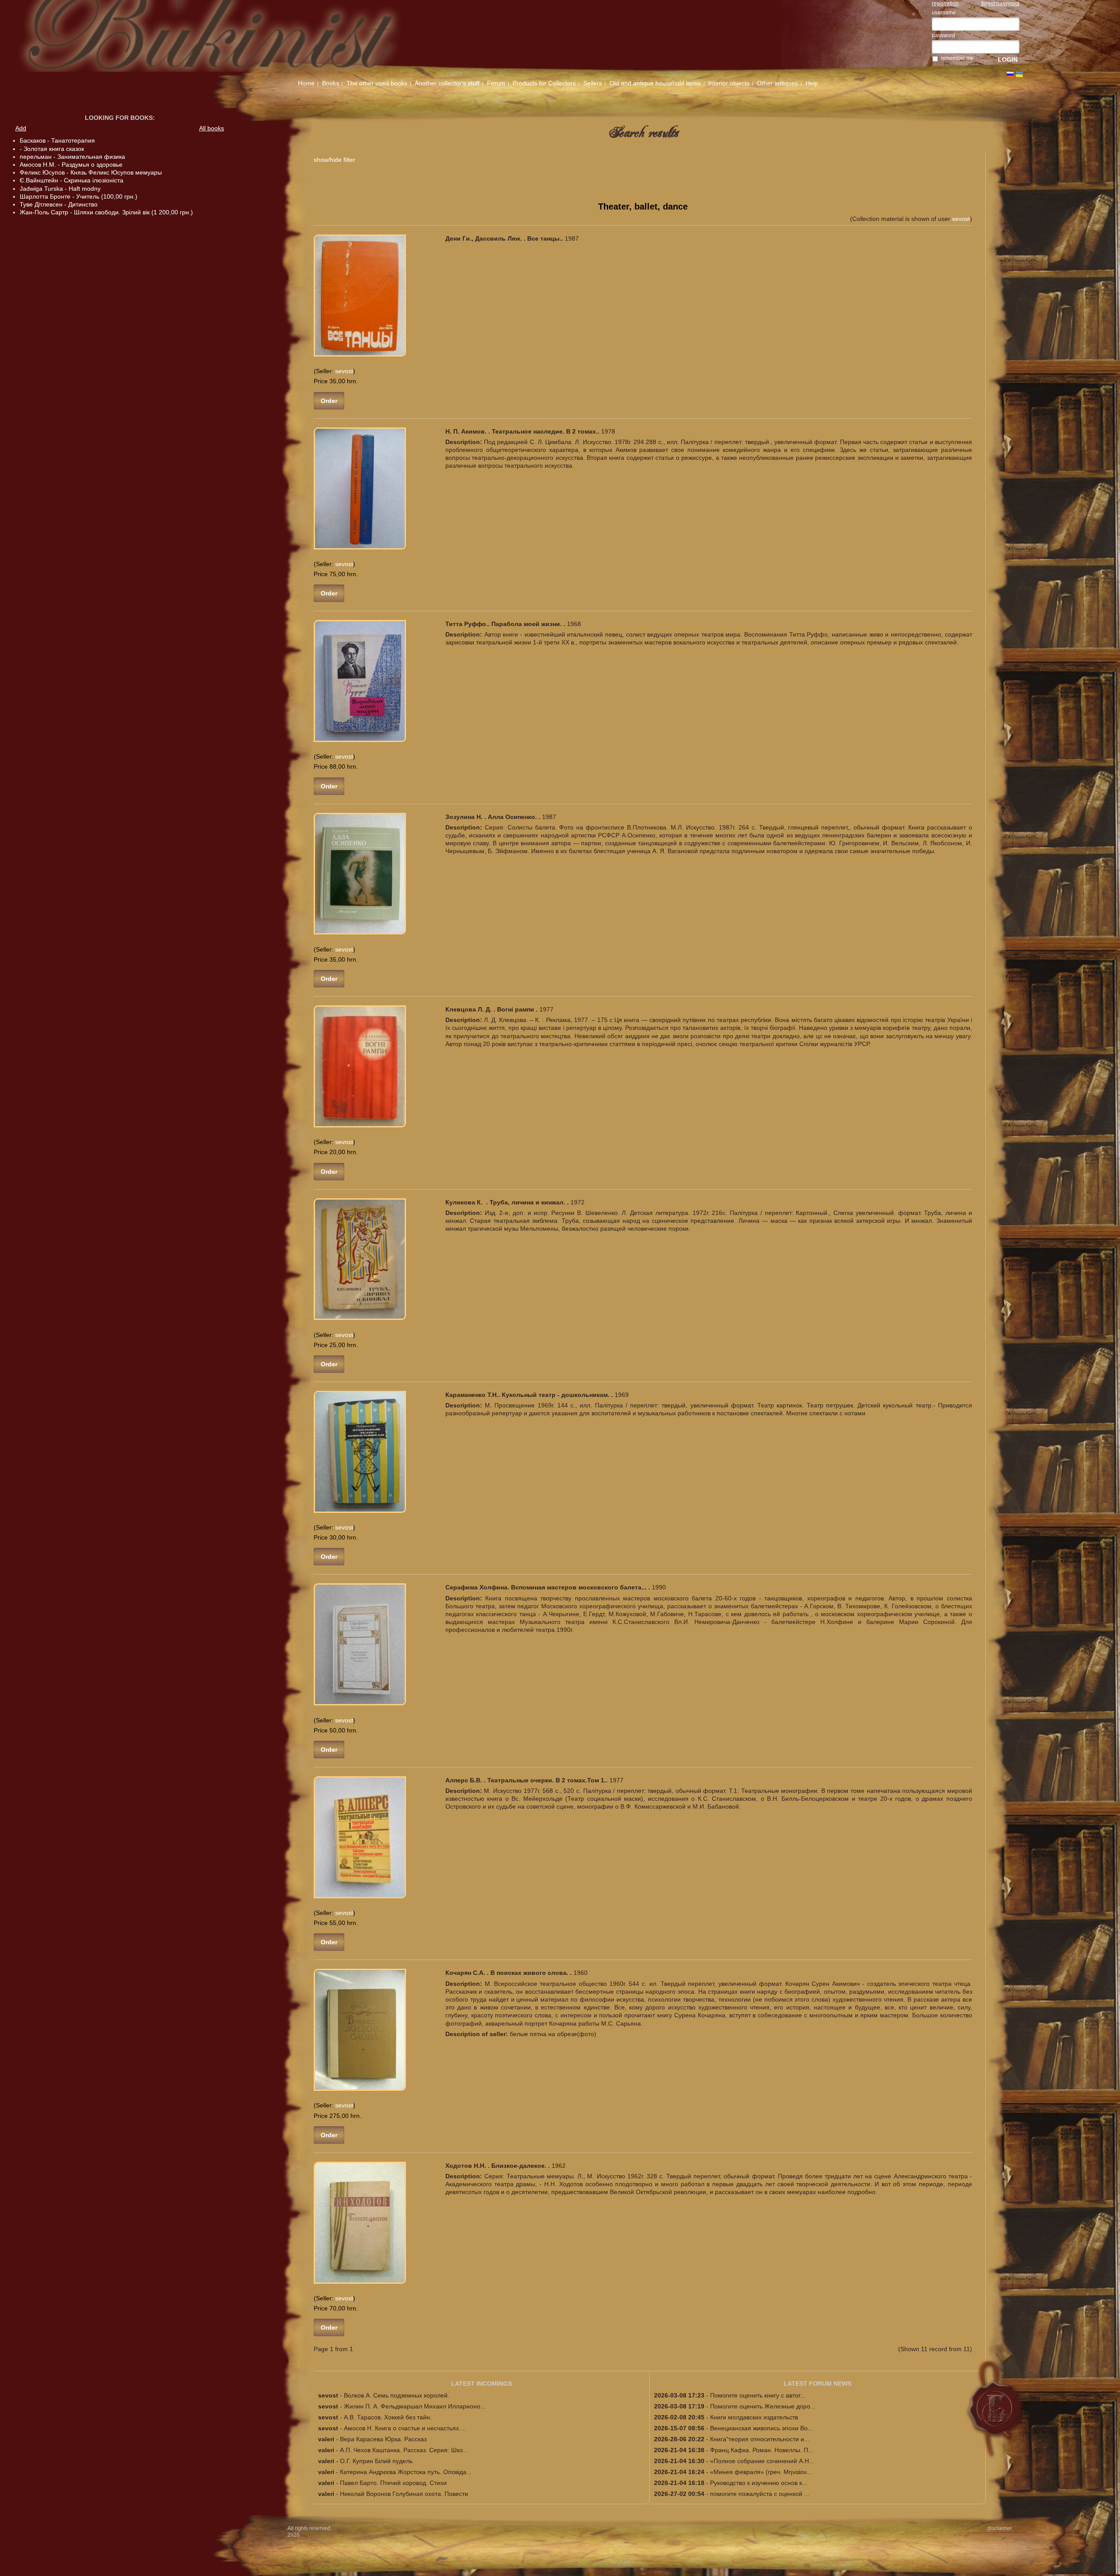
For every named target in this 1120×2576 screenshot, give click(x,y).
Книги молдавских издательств (754, 2417)
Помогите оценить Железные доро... (763, 2406)
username (944, 13)
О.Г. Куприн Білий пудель (376, 2461)
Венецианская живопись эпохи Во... (761, 2428)
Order (329, 401)
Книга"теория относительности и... (760, 2439)
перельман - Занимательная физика (72, 157)
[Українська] (1019, 74)
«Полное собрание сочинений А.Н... (762, 2461)
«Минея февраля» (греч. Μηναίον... (761, 2472)
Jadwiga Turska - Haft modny (60, 189)
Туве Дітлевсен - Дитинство (59, 204)
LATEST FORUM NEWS (817, 2383)
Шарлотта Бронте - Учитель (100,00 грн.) (79, 196)
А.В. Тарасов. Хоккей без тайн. (388, 2417)
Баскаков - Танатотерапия (57, 140)
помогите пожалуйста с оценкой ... (760, 2494)
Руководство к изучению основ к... (759, 2483)
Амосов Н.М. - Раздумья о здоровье (71, 164)
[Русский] (1010, 74)
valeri (326, 2439)
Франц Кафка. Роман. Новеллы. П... (762, 2450)
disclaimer (1000, 2528)
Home (306, 83)
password (943, 35)
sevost (961, 219)
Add (21, 128)
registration (945, 3)
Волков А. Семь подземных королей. (397, 2395)
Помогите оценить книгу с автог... (758, 2395)
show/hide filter (334, 160)
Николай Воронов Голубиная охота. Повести (404, 2494)
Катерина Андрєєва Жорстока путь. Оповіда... (406, 2472)
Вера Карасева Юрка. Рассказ (383, 2439)
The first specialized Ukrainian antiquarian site (235, 36)
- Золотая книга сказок (52, 149)
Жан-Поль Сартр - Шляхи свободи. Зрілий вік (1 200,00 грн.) (106, 212)
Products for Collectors (544, 83)
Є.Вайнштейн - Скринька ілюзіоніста (72, 180)
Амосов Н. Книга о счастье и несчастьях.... (405, 2428)
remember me (957, 58)
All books (212, 128)
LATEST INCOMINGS (481, 2383)
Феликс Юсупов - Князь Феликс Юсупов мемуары (91, 172)
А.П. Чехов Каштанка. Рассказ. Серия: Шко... (404, 2450)
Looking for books (119, 118)
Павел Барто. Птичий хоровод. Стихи (393, 2483)
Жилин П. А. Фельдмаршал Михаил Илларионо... (415, 2406)
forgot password (1000, 3)
